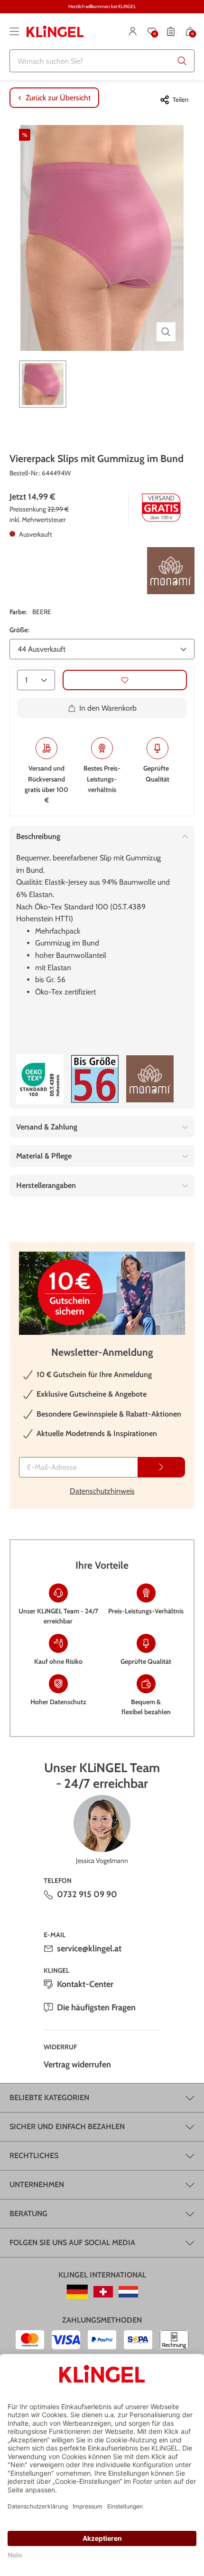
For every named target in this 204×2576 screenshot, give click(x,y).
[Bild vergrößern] (166, 332)
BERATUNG (28, 2214)
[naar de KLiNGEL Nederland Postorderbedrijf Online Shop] (128, 2292)
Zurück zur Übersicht (58, 98)
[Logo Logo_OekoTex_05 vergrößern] (40, 1079)
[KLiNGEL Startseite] (55, 31)
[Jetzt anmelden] (161, 1467)
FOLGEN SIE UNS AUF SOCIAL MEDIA (72, 2243)
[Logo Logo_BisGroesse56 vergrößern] (95, 1079)
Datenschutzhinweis (102, 1491)
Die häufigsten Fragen (96, 2007)
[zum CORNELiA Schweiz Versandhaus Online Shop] (103, 2292)
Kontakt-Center (85, 1984)
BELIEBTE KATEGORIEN (49, 2098)
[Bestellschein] (171, 31)
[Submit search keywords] (182, 61)
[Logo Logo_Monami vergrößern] (171, 571)
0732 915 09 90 (87, 1894)
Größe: (19, 630)
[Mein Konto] (133, 31)
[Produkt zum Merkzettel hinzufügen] (125, 680)
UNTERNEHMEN (37, 2185)
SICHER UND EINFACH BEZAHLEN (67, 2127)
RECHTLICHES (34, 2156)
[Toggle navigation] (14, 31)
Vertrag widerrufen (77, 2065)
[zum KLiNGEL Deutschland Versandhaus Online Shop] (77, 2292)
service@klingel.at (89, 1949)
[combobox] (102, 61)
